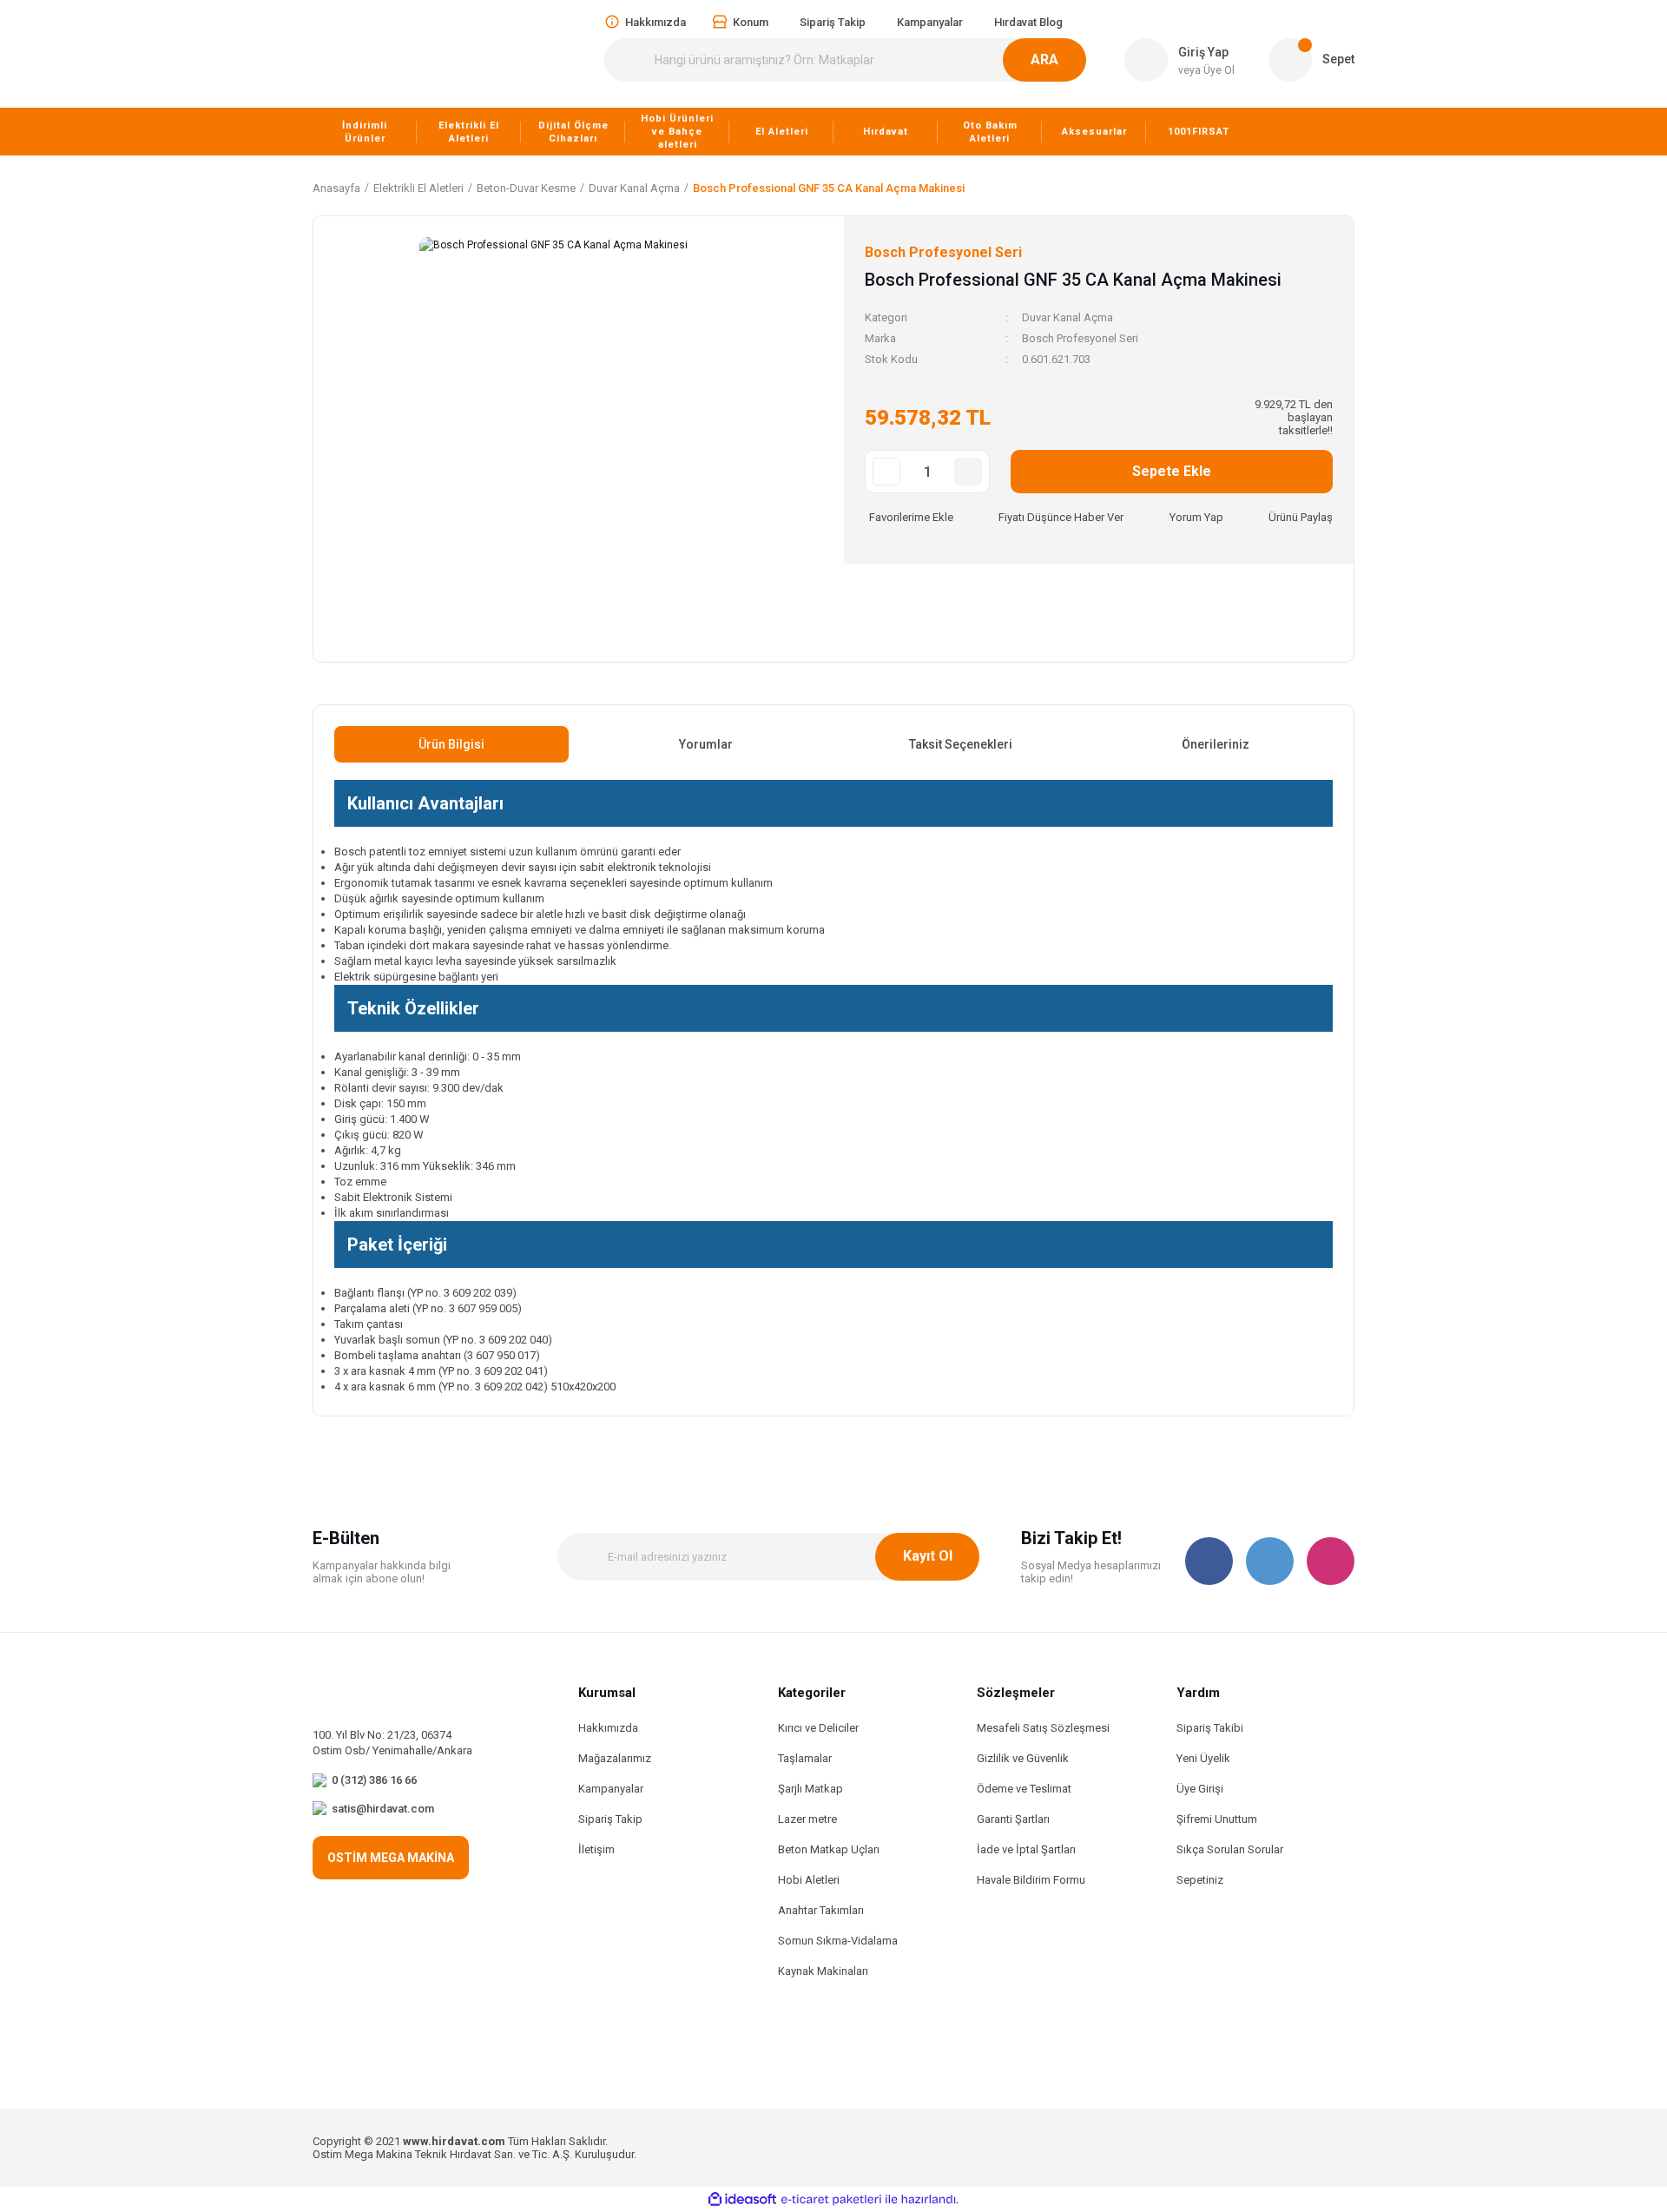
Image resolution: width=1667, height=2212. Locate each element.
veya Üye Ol (1206, 70)
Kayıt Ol (928, 1556)
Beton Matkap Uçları (829, 1849)
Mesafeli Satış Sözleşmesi (1043, 1728)
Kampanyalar (611, 1789)
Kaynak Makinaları (823, 1971)
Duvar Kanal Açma (1067, 317)
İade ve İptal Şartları (1026, 1849)
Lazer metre (807, 1819)
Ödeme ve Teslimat (1024, 1789)
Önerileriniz (1216, 744)
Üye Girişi (1200, 1789)
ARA (1044, 59)
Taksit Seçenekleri (961, 744)
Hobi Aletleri (809, 1880)
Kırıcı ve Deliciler (818, 1728)
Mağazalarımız (615, 1758)
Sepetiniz (1200, 1880)
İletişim (596, 1849)
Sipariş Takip (610, 1819)
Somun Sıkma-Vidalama (838, 1941)
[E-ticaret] (831, 2200)
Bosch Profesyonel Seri (1080, 338)
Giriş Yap (1203, 52)
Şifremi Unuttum (1217, 1819)
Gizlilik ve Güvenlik (1023, 1758)
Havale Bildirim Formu (1031, 1880)
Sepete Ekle (1172, 471)
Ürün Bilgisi (451, 744)
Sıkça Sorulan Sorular (1230, 1849)
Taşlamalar (805, 1758)
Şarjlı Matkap (810, 1789)
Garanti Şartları (1013, 1819)
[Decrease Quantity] (886, 472)
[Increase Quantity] (968, 472)
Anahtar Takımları (821, 1910)
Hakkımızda (608, 1728)
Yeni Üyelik (1203, 1758)
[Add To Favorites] (909, 517)
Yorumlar (706, 744)
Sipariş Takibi (1210, 1728)
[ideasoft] (742, 2200)
